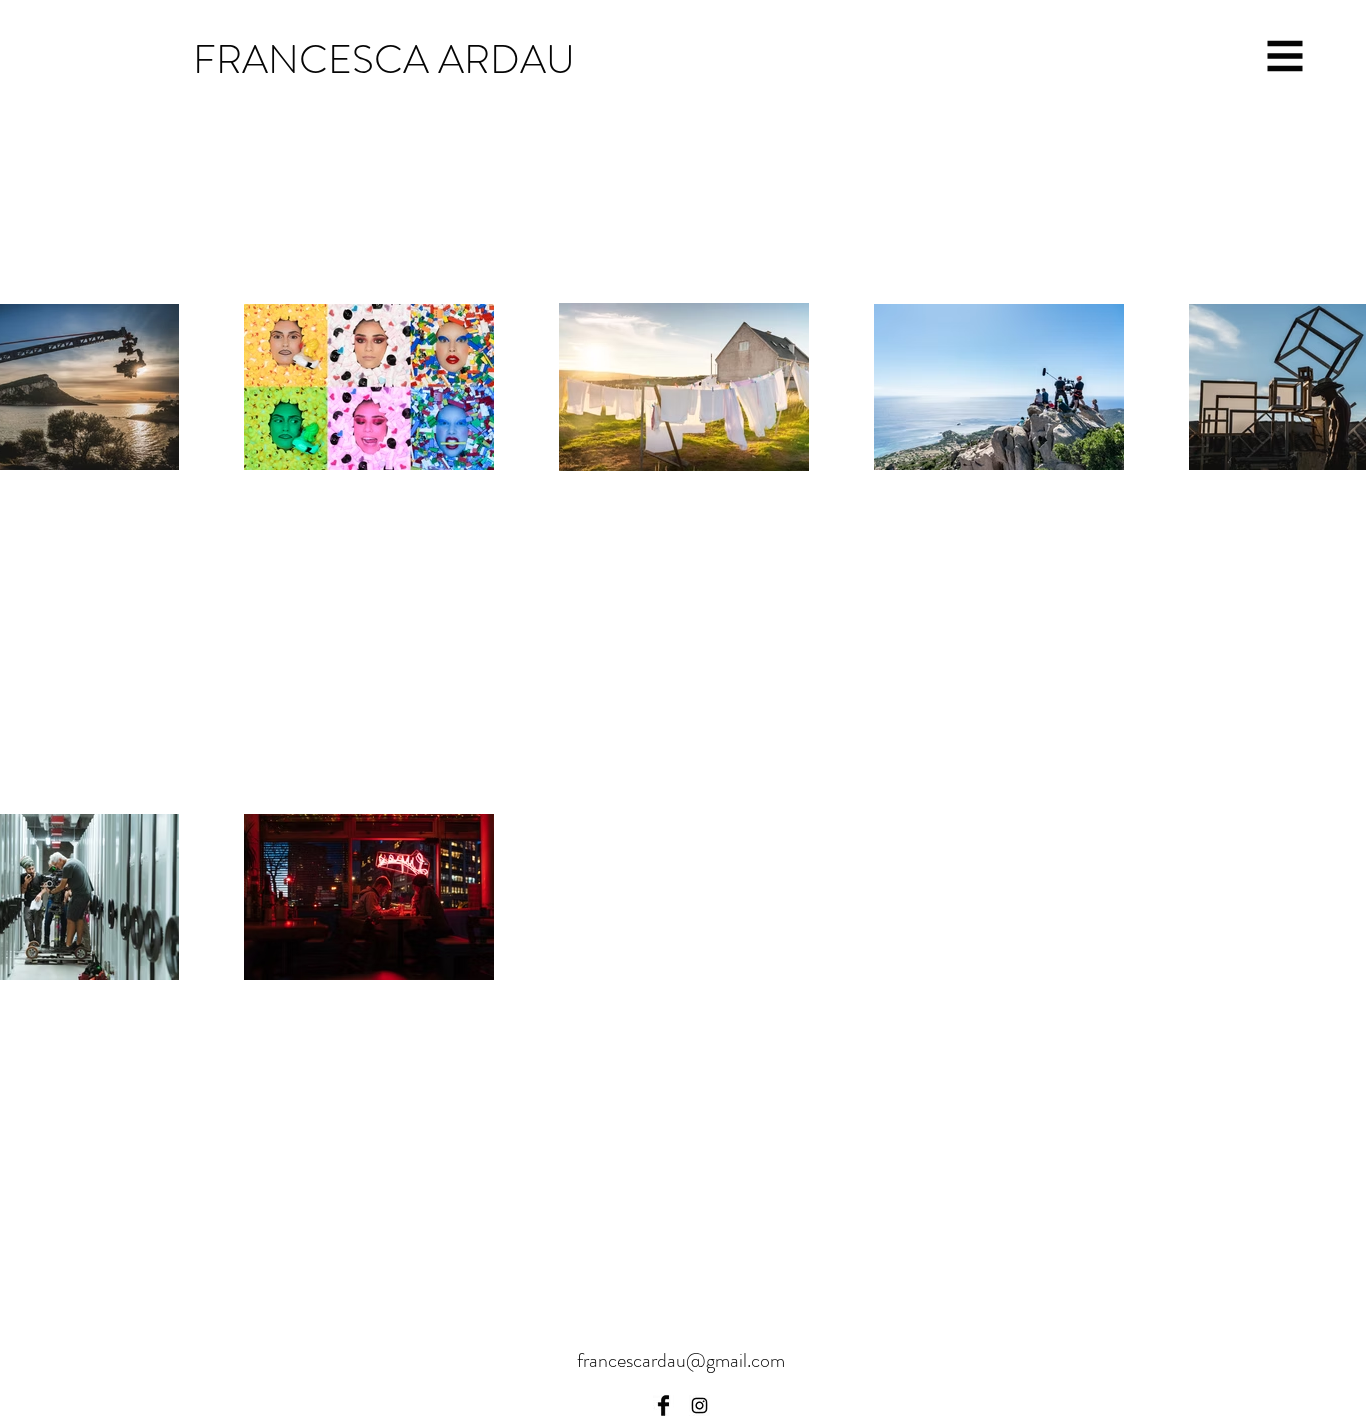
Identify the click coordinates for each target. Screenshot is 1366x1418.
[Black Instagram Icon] (699, 1405)
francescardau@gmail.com (681, 1360)
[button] (1285, 56)
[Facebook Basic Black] (663, 1405)
